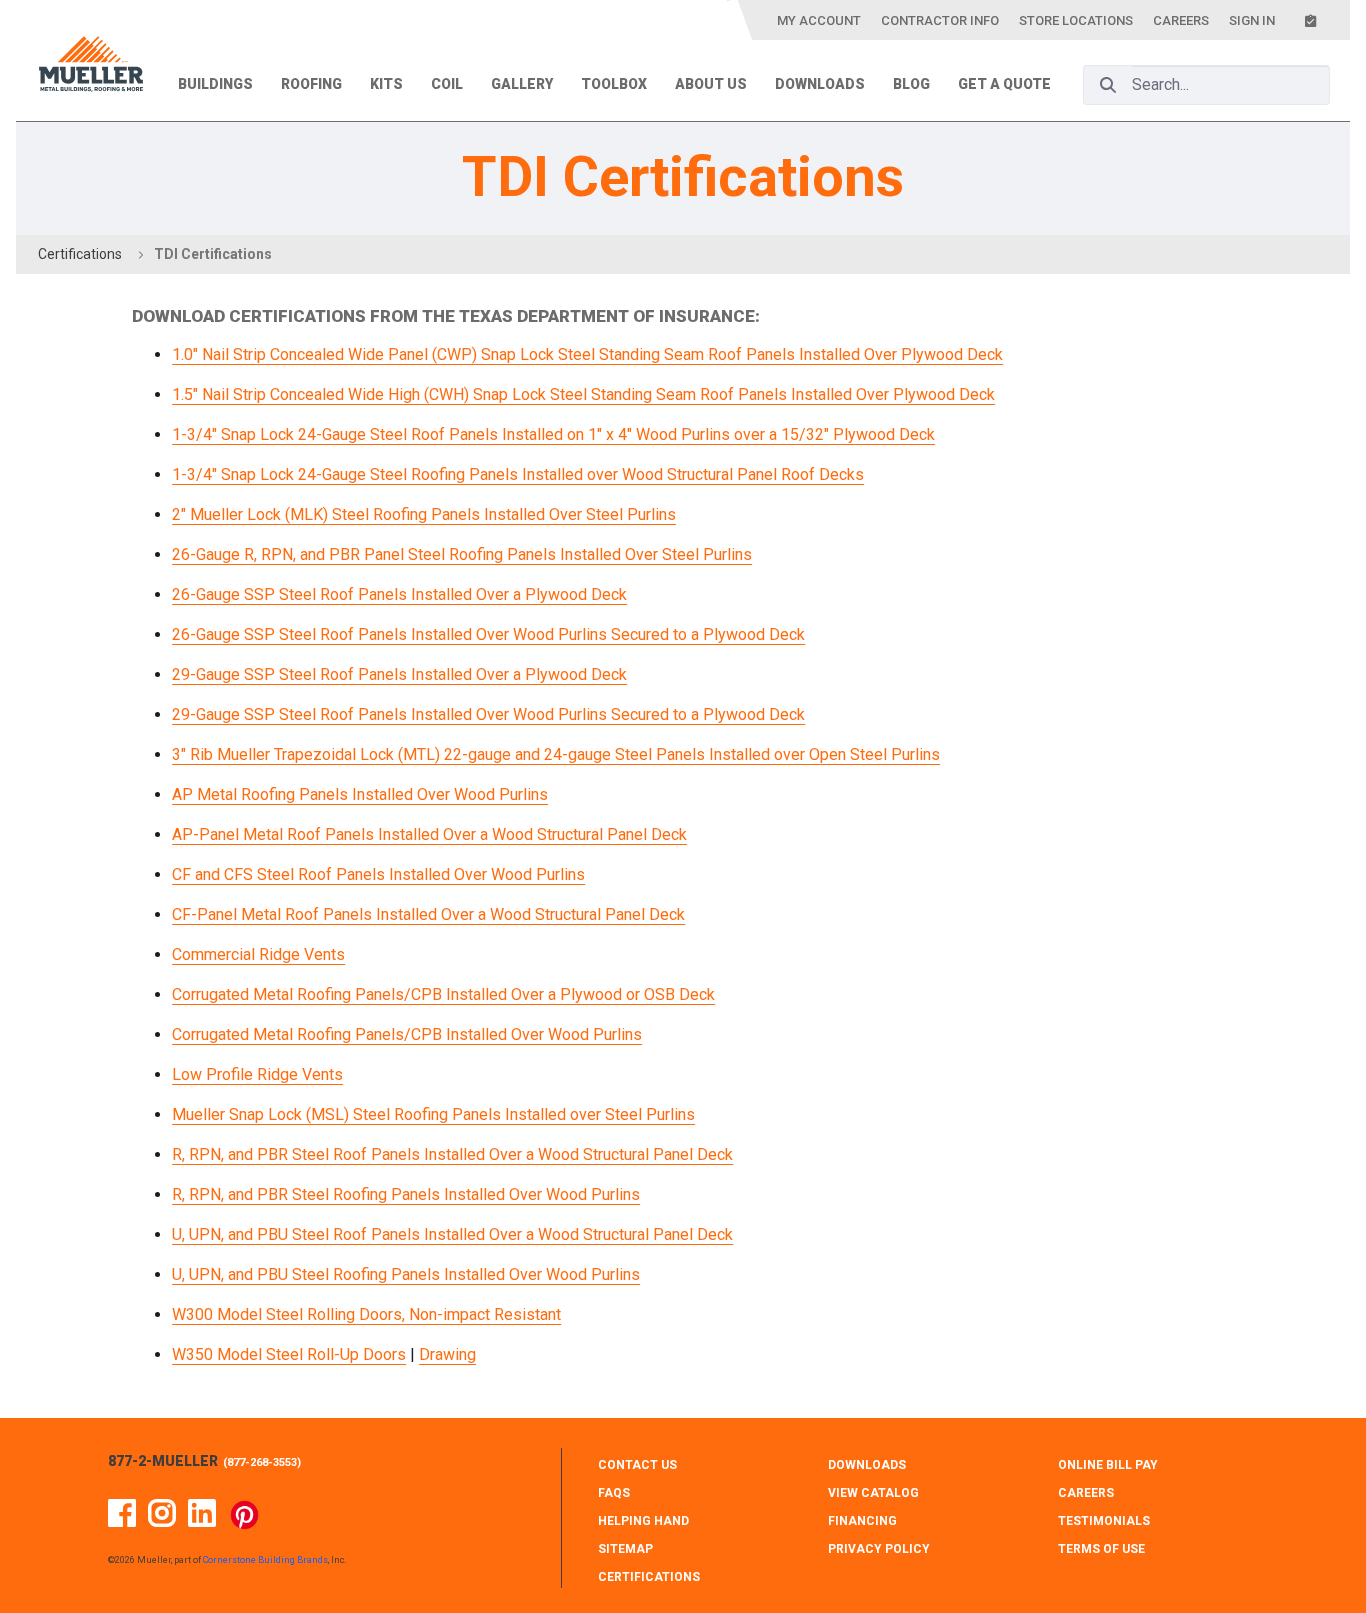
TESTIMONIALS (1104, 1521)
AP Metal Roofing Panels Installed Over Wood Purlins (360, 794)
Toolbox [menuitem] (614, 84)
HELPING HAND (643, 1521)
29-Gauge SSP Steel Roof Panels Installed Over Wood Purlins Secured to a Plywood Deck (488, 714)
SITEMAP (625, 1549)
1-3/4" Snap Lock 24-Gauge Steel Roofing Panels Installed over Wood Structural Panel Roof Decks (518, 474)
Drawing (447, 1354)
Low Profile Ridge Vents (257, 1074)
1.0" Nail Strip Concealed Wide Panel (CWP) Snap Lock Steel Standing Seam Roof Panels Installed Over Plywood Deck (587, 354)
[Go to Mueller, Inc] (91, 67)
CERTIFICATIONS (649, 1577)
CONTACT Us (637, 1465)
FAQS (614, 1493)
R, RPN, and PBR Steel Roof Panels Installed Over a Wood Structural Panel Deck (452, 1154)
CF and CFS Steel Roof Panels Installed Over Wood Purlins (378, 874)
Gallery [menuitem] (522, 84)
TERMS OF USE (1101, 1549)
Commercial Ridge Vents (258, 954)
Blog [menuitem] (911, 84)
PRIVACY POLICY (879, 1549)
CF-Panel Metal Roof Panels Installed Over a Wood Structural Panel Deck (428, 914)
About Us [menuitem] (711, 84)
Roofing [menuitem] (311, 84)
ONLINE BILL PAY (1108, 1465)
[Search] (1108, 85)
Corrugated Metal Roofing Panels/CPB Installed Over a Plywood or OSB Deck (443, 994)
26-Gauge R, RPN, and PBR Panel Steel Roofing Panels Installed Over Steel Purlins (462, 554)
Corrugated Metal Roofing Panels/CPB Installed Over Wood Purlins (407, 1034)
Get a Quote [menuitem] (1004, 84)
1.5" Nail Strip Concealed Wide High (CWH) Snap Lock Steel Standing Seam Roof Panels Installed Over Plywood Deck (583, 394)
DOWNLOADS (867, 1465)
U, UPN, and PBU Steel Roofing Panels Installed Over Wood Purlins (406, 1274)
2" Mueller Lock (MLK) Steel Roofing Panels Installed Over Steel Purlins (424, 514)
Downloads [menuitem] (820, 84)
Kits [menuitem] (386, 84)
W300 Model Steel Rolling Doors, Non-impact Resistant (366, 1314)
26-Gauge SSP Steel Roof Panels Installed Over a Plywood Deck (399, 594)
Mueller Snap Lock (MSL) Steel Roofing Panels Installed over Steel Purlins (433, 1114)
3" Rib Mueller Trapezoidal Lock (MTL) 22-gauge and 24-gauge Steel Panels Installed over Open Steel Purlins (556, 754)
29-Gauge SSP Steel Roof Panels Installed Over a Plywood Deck (399, 674)
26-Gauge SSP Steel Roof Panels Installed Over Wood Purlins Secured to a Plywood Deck (488, 634)
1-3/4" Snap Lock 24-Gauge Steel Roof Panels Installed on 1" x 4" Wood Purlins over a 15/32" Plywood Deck (553, 434)
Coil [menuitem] (447, 84)
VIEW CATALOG (873, 1493)
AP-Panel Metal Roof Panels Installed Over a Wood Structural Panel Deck (429, 834)
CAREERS (1086, 1493)
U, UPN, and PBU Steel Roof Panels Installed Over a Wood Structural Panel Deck (452, 1234)
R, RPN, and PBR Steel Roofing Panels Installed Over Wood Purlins (406, 1194)
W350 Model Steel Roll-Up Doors (289, 1354)
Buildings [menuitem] (215, 84)
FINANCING (862, 1521)
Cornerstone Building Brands (265, 1560)
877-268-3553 (262, 1462)
